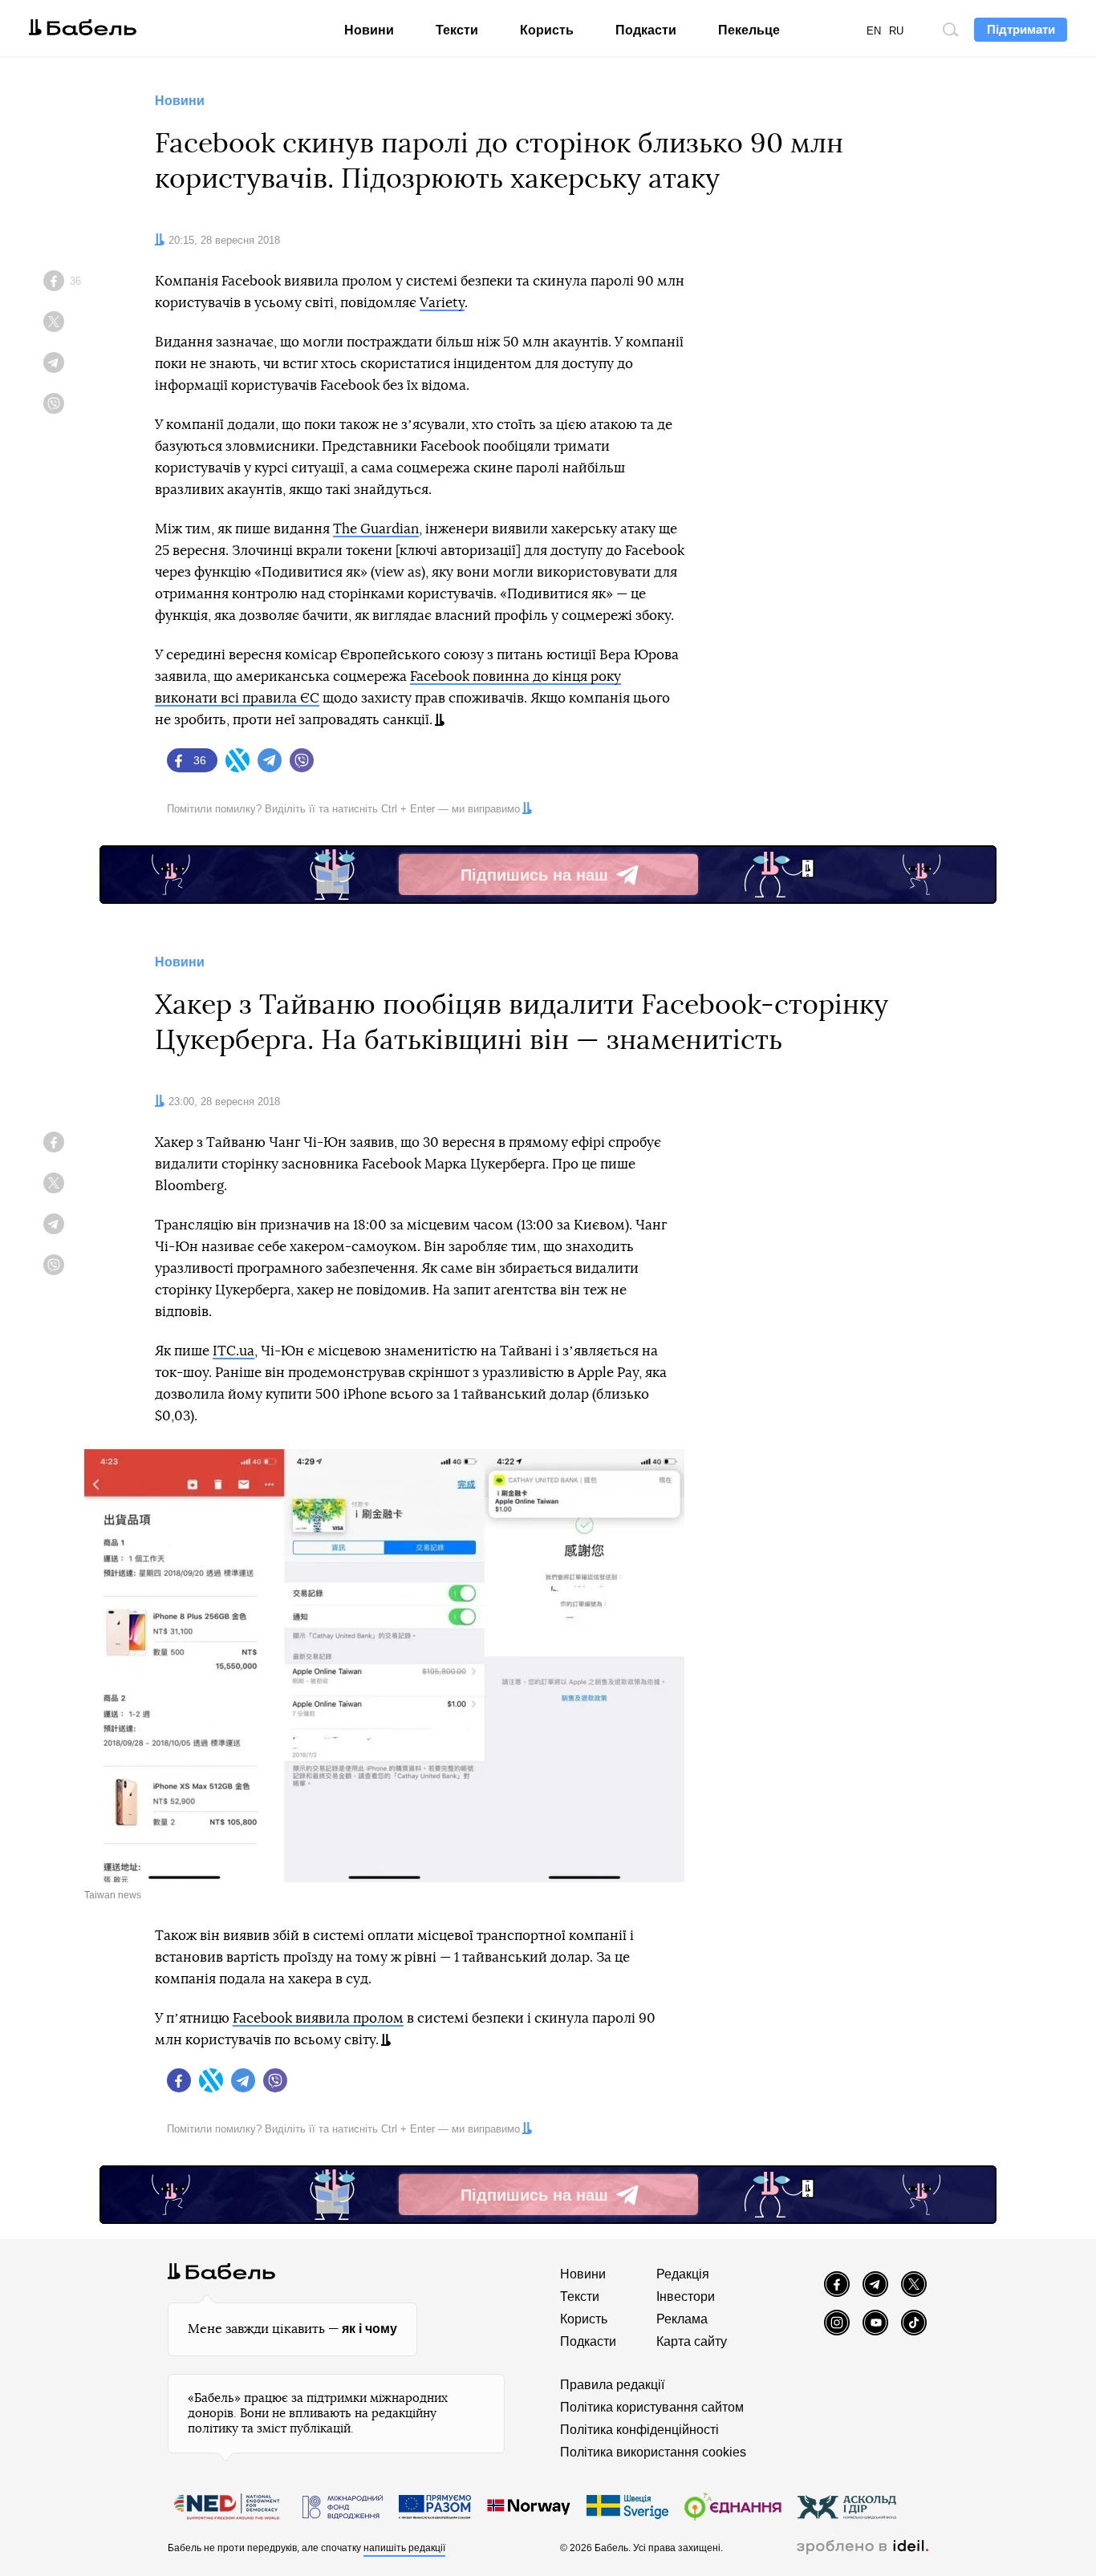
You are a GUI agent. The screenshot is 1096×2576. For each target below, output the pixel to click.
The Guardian (376, 529)
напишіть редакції (404, 2548)
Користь (547, 30)
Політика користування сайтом (652, 2407)
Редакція (683, 2274)
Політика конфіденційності (639, 2430)
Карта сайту (692, 2341)
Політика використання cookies (653, 2452)
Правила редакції (612, 2385)
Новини (369, 30)
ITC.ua (233, 1351)
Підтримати (1021, 29)
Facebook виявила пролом (318, 2018)
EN (874, 31)
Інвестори (686, 2297)
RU (896, 31)
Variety (442, 303)
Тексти (457, 30)
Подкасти (646, 30)
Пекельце (749, 30)
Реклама (682, 2319)
